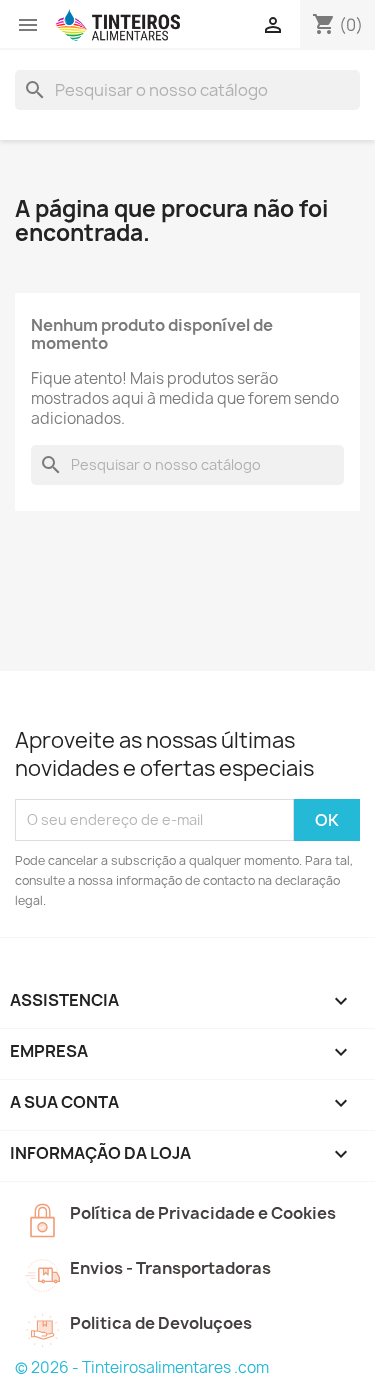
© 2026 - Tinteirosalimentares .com (142, 1367)
